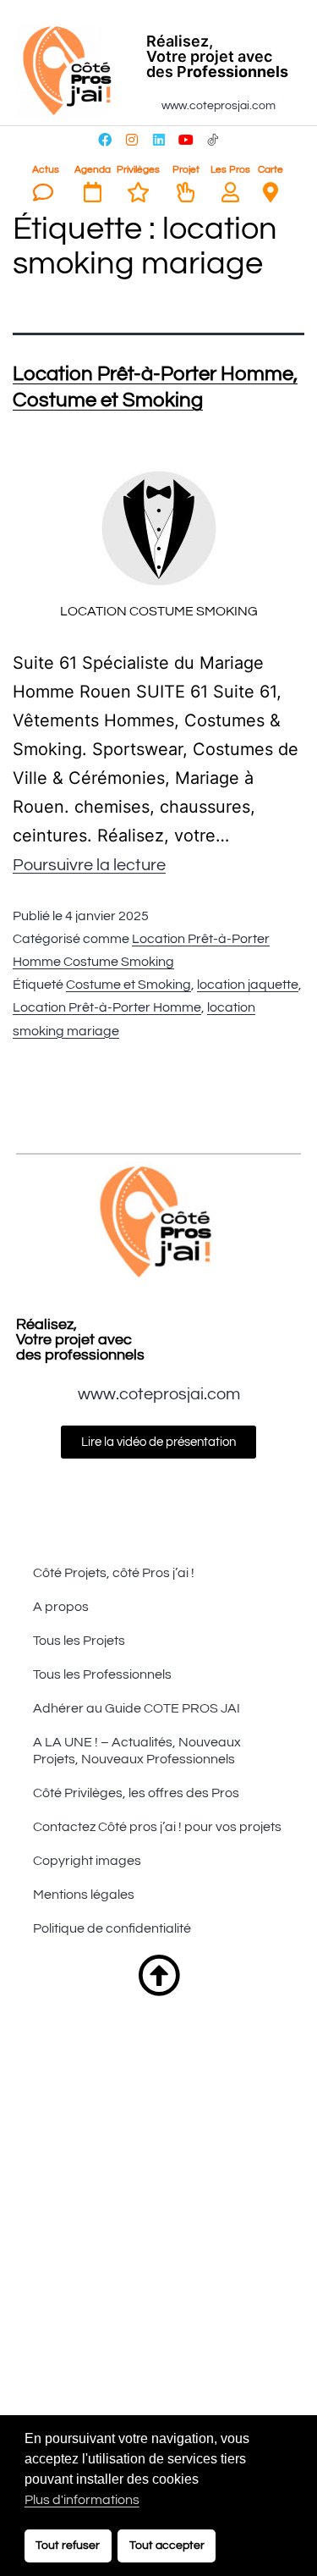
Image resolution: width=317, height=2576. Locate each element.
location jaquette (248, 985)
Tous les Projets (79, 1641)
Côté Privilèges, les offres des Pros (136, 1793)
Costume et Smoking (128, 985)
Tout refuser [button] (68, 2545)
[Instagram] (132, 140)
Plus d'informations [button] (82, 2500)
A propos (61, 1607)
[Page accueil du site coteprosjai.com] (70, 71)
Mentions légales (84, 1895)
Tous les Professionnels (102, 1674)
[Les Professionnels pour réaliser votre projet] (230, 192)
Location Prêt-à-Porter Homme (107, 1007)
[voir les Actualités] (43, 192)
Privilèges (138, 170)
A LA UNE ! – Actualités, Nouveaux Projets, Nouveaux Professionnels (137, 1751)
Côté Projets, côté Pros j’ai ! (114, 1573)
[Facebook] (105, 140)
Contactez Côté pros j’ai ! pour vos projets (157, 1827)
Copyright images (87, 1861)
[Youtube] (186, 140)
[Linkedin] (159, 140)
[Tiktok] (213, 140)
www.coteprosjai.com (219, 106)
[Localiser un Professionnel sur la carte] (271, 192)
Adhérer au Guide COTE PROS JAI (137, 1708)
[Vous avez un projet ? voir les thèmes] (186, 192)
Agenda (93, 170)
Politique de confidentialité (112, 1928)
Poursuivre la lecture (89, 865)
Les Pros (230, 170)
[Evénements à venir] (92, 192)
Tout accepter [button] (167, 2545)
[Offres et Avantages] (139, 192)
